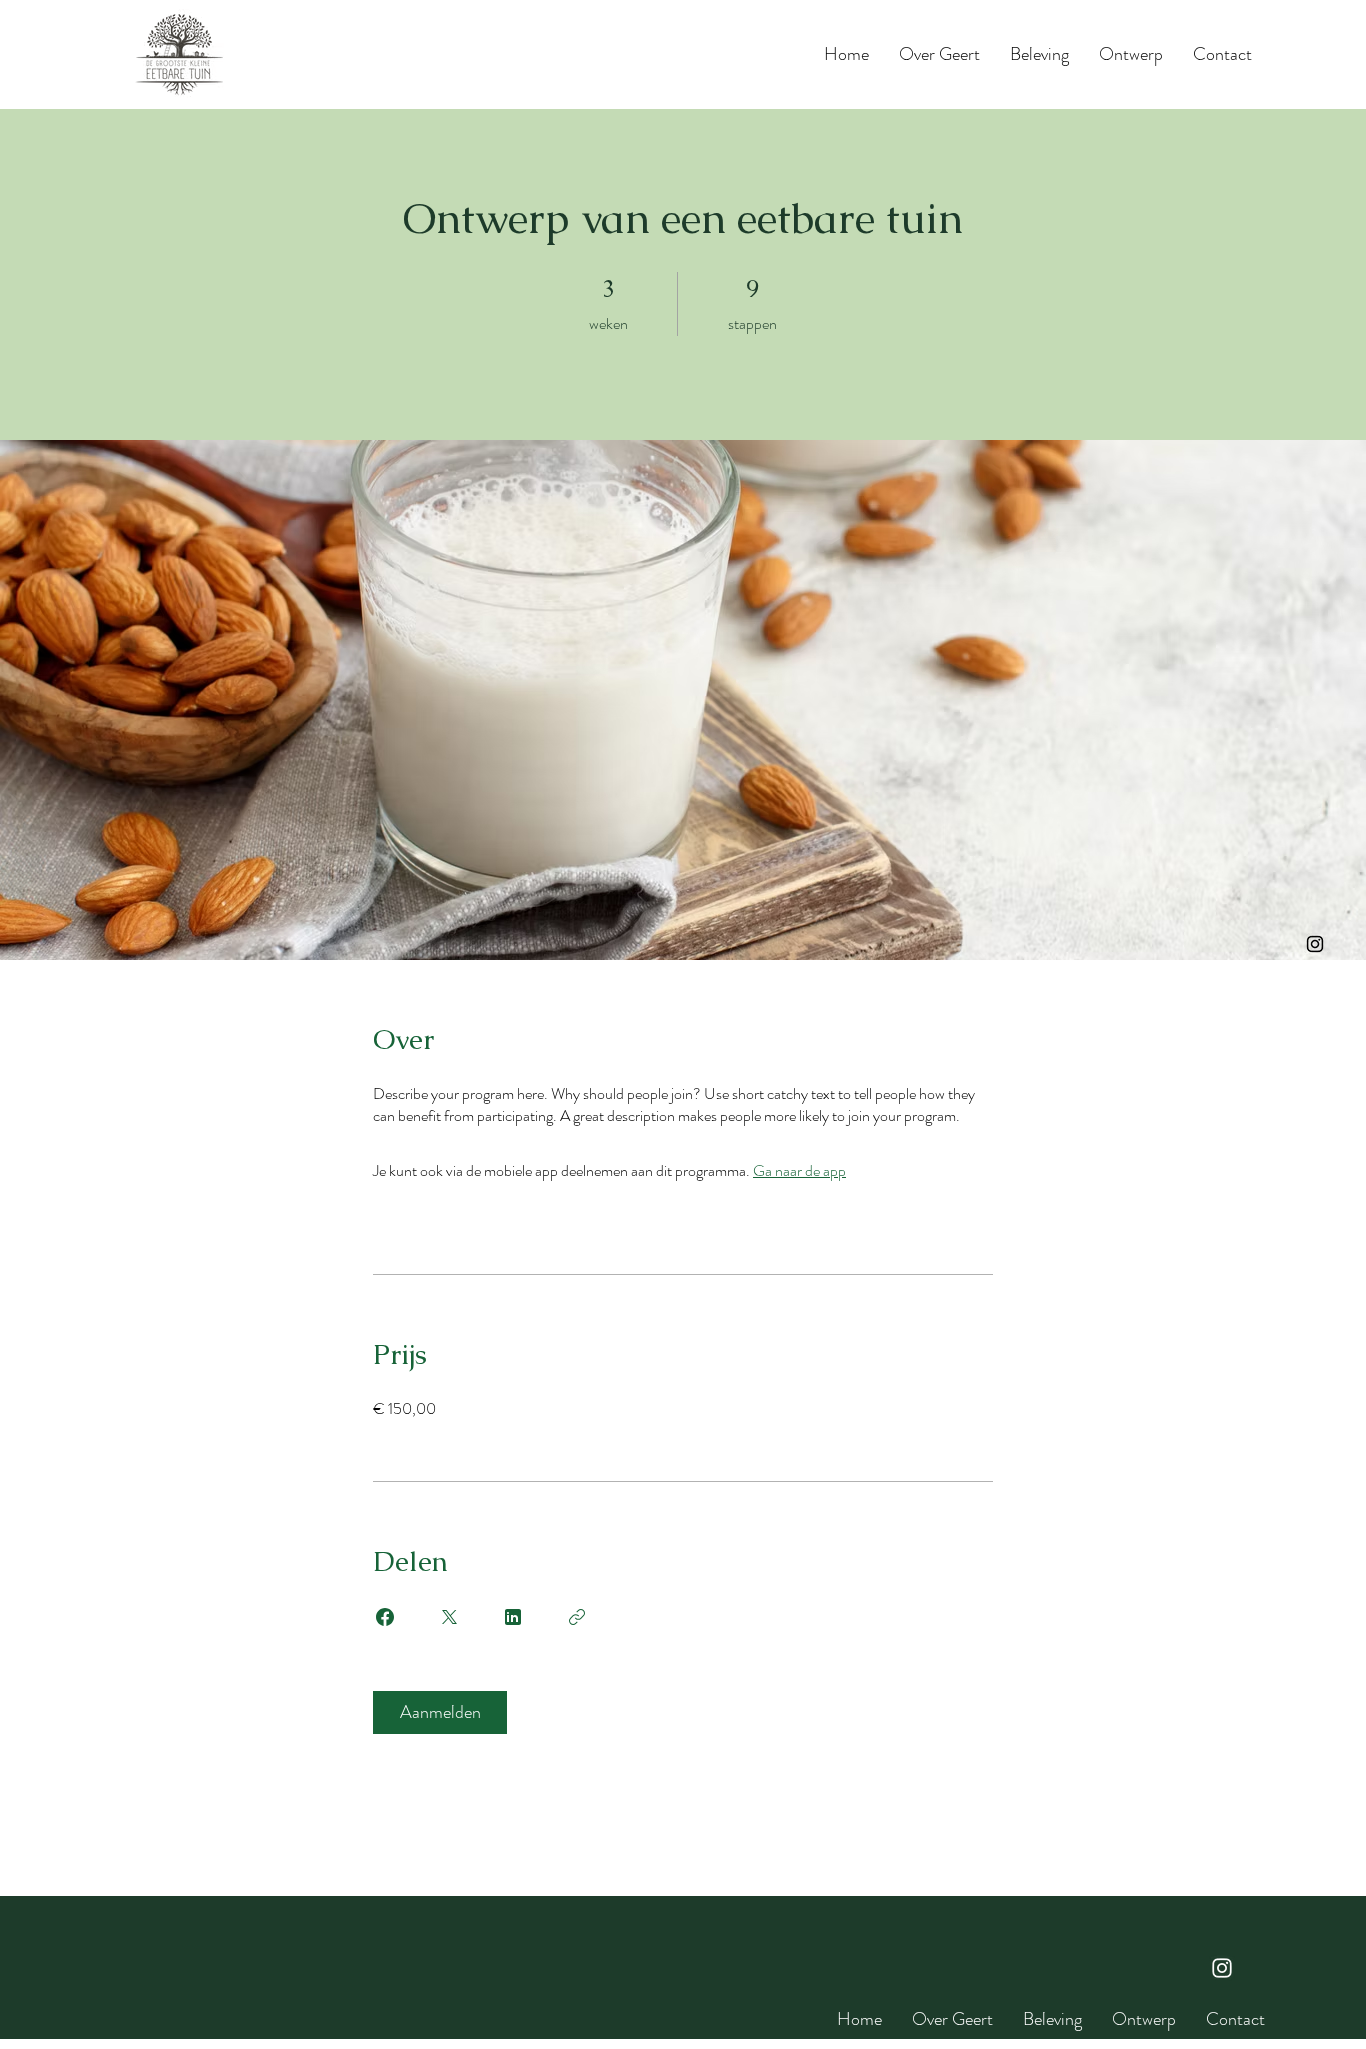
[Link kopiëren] (577, 1617)
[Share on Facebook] (385, 1617)
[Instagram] (1315, 944)
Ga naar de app (799, 1170)
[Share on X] (449, 1617)
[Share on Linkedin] (513, 1617)
